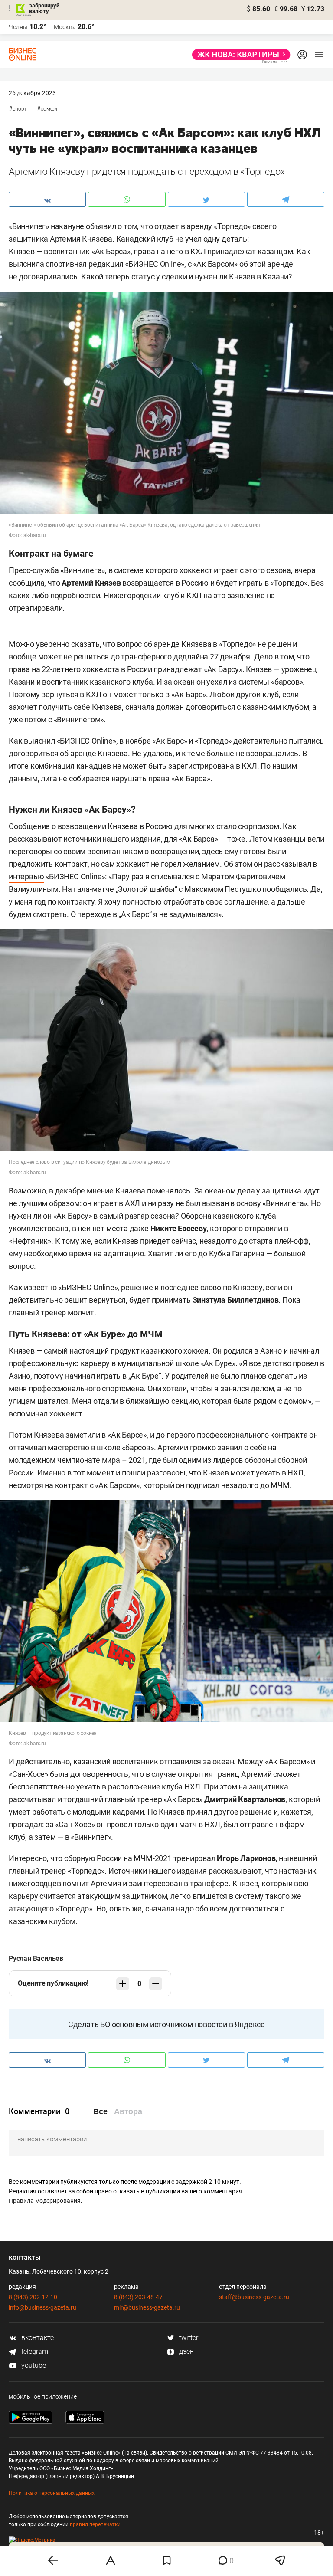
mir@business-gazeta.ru (147, 2307)
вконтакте (37, 2338)
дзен (186, 2352)
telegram (34, 2352)
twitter (188, 2338)
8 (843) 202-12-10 (33, 2297)
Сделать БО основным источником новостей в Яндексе (166, 2024)
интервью (26, 877)
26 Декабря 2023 (32, 93)
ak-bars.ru (35, 535)
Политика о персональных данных (52, 2493)
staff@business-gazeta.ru (254, 2297)
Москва (65, 27)
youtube (33, 2365)
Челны (18, 27)
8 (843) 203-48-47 (138, 2297)
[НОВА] (239, 55)
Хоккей (49, 109)
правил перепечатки (95, 2524)
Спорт (20, 109)
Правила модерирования (45, 2201)
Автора (128, 2111)
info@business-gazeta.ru (42, 2307)
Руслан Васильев (36, 1958)
